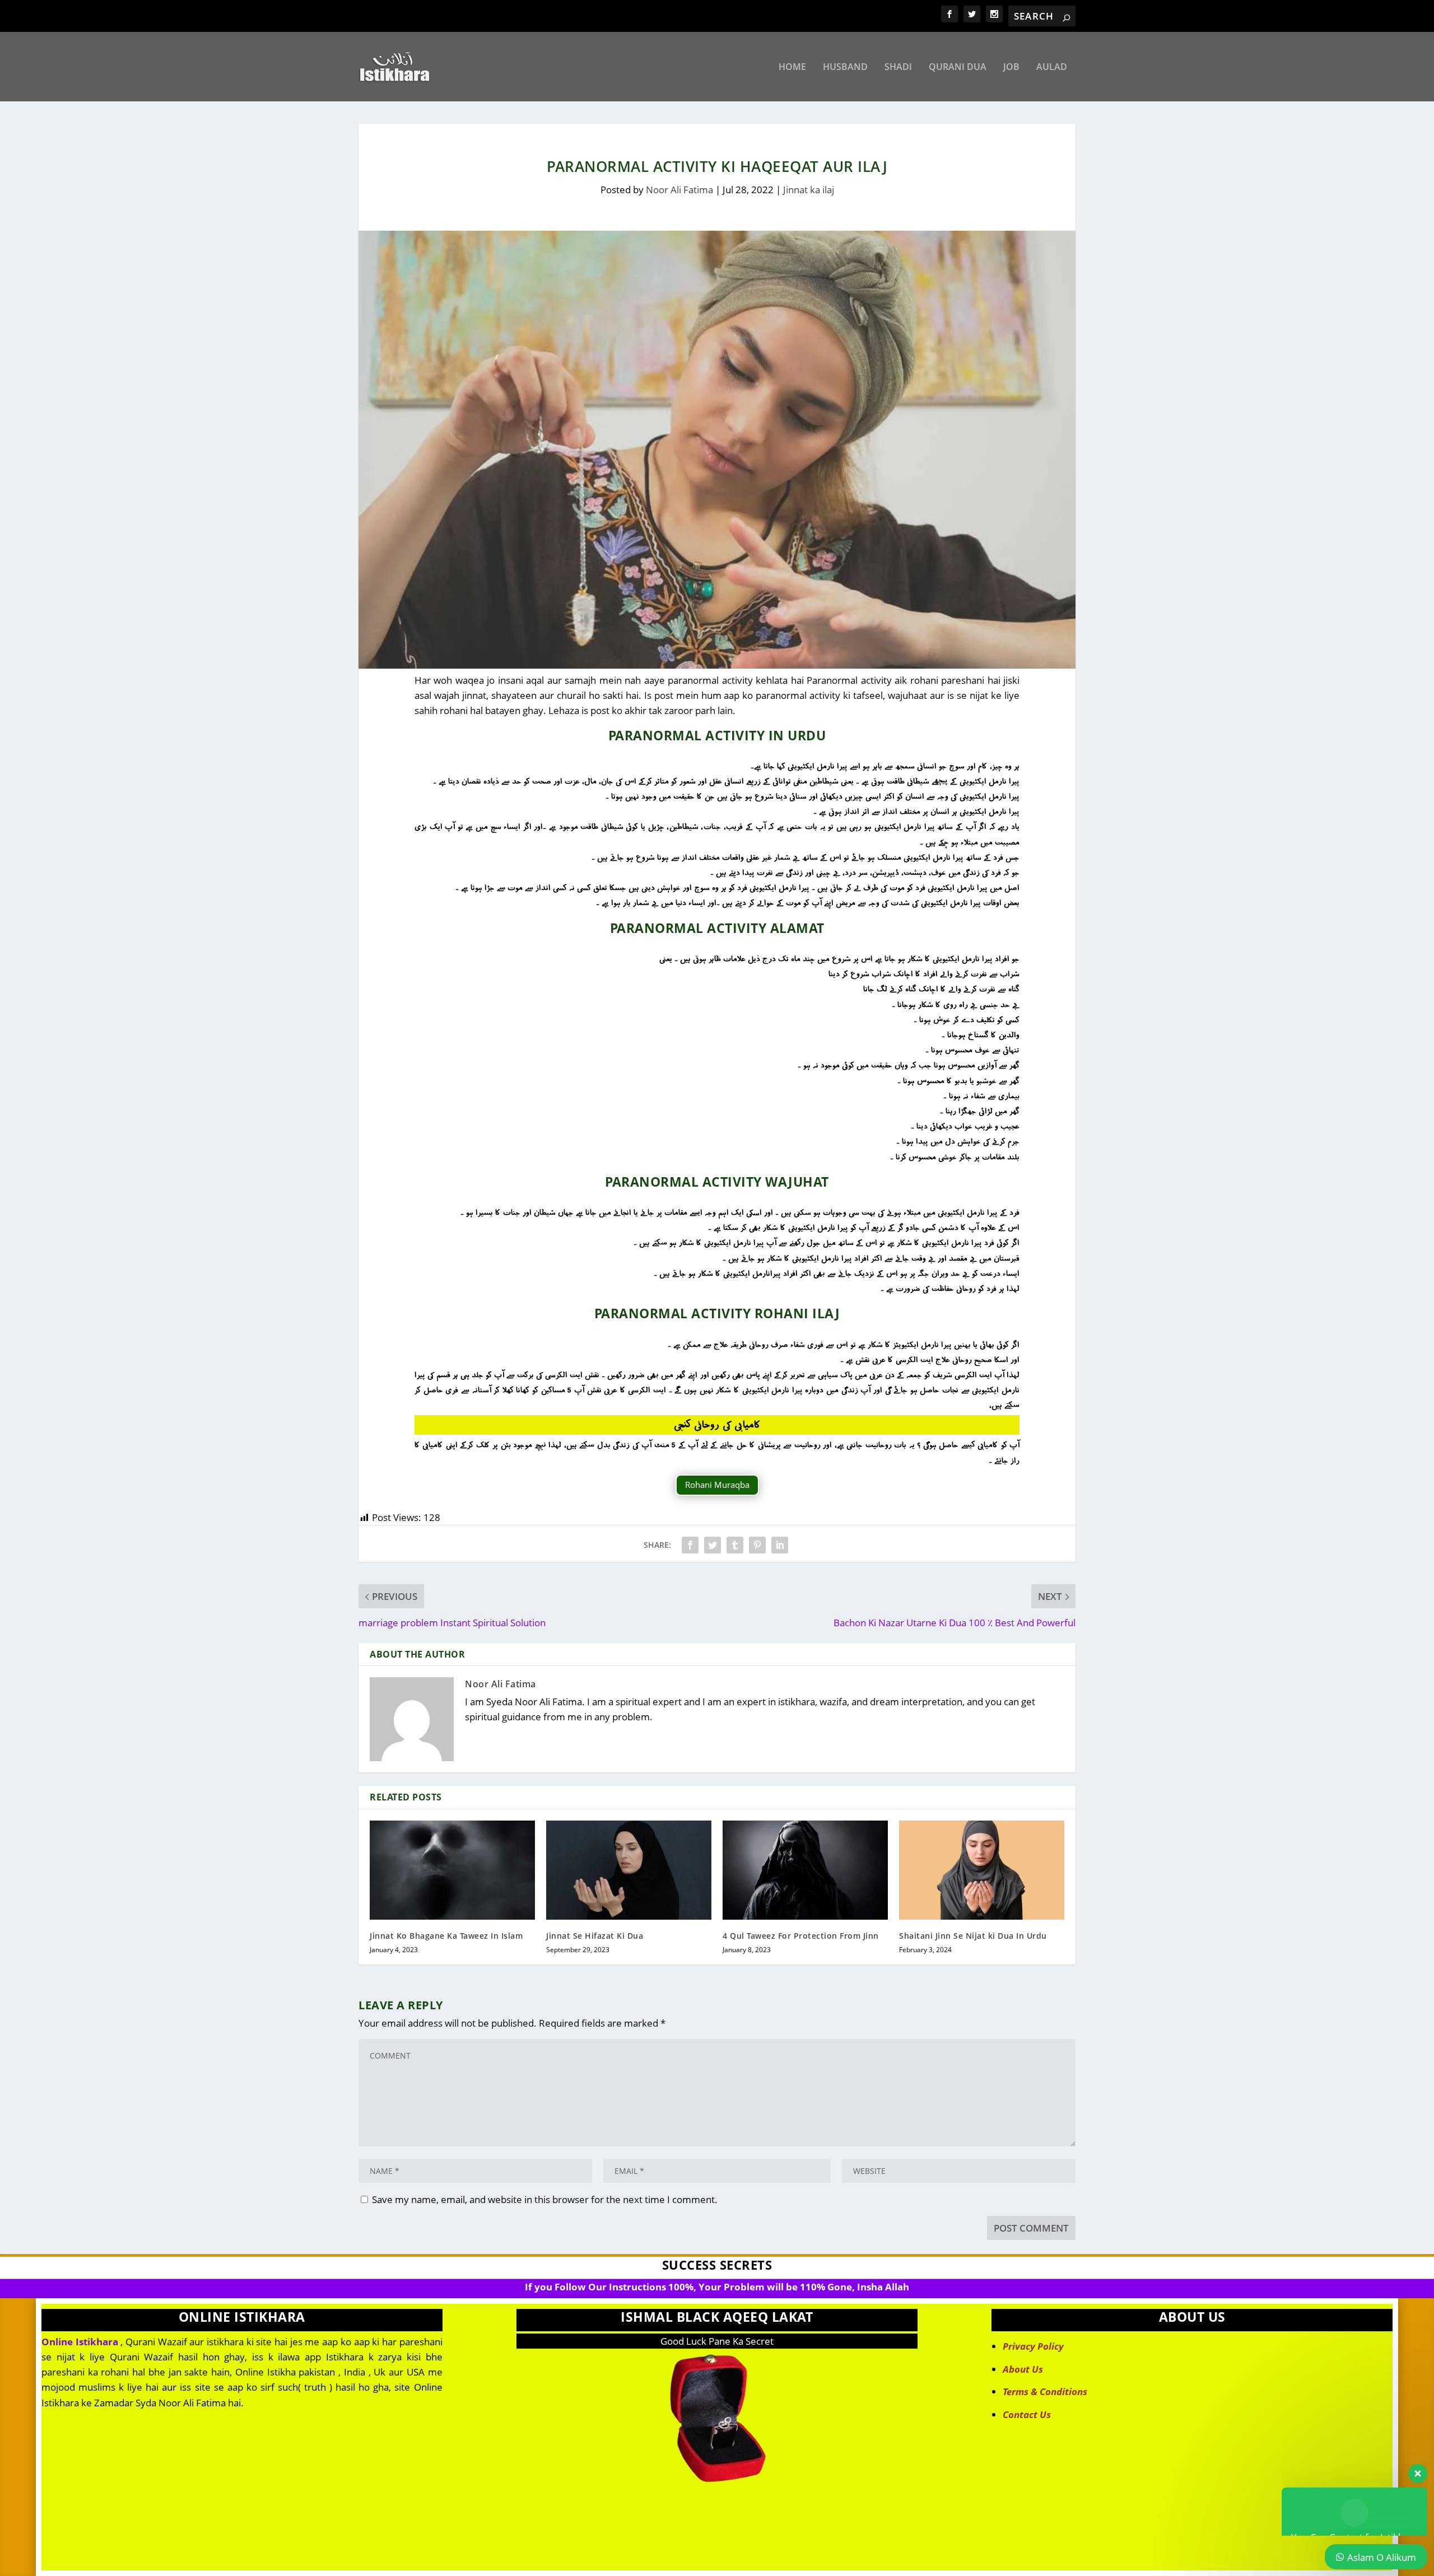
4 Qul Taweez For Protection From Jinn (801, 1936)
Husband (845, 67)
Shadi (898, 67)
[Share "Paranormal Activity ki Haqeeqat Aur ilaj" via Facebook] (690, 1545)
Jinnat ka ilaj (809, 190)
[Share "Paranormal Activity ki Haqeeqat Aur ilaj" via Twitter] (713, 1545)
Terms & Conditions (1045, 2391)
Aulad (1052, 67)
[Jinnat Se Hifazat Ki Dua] (629, 1870)
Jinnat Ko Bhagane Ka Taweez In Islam (446, 1936)
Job (1011, 67)
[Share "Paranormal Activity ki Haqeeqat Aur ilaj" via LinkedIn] (780, 1545)
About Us (1023, 2369)
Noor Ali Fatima (679, 190)
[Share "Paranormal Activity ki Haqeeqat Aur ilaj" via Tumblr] (735, 1545)
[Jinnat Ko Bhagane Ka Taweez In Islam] (452, 1870)
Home (792, 67)
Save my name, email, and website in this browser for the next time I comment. (545, 2199)
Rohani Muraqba (717, 1485)
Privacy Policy (1033, 2346)
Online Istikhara (80, 2342)
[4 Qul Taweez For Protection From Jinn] (805, 1870)
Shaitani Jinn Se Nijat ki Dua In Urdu (973, 1936)
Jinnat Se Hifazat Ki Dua (595, 1936)
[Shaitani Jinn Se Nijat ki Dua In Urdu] (982, 1870)
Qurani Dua (958, 67)
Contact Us (1027, 2414)
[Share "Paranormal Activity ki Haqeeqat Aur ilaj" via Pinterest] (757, 1545)
